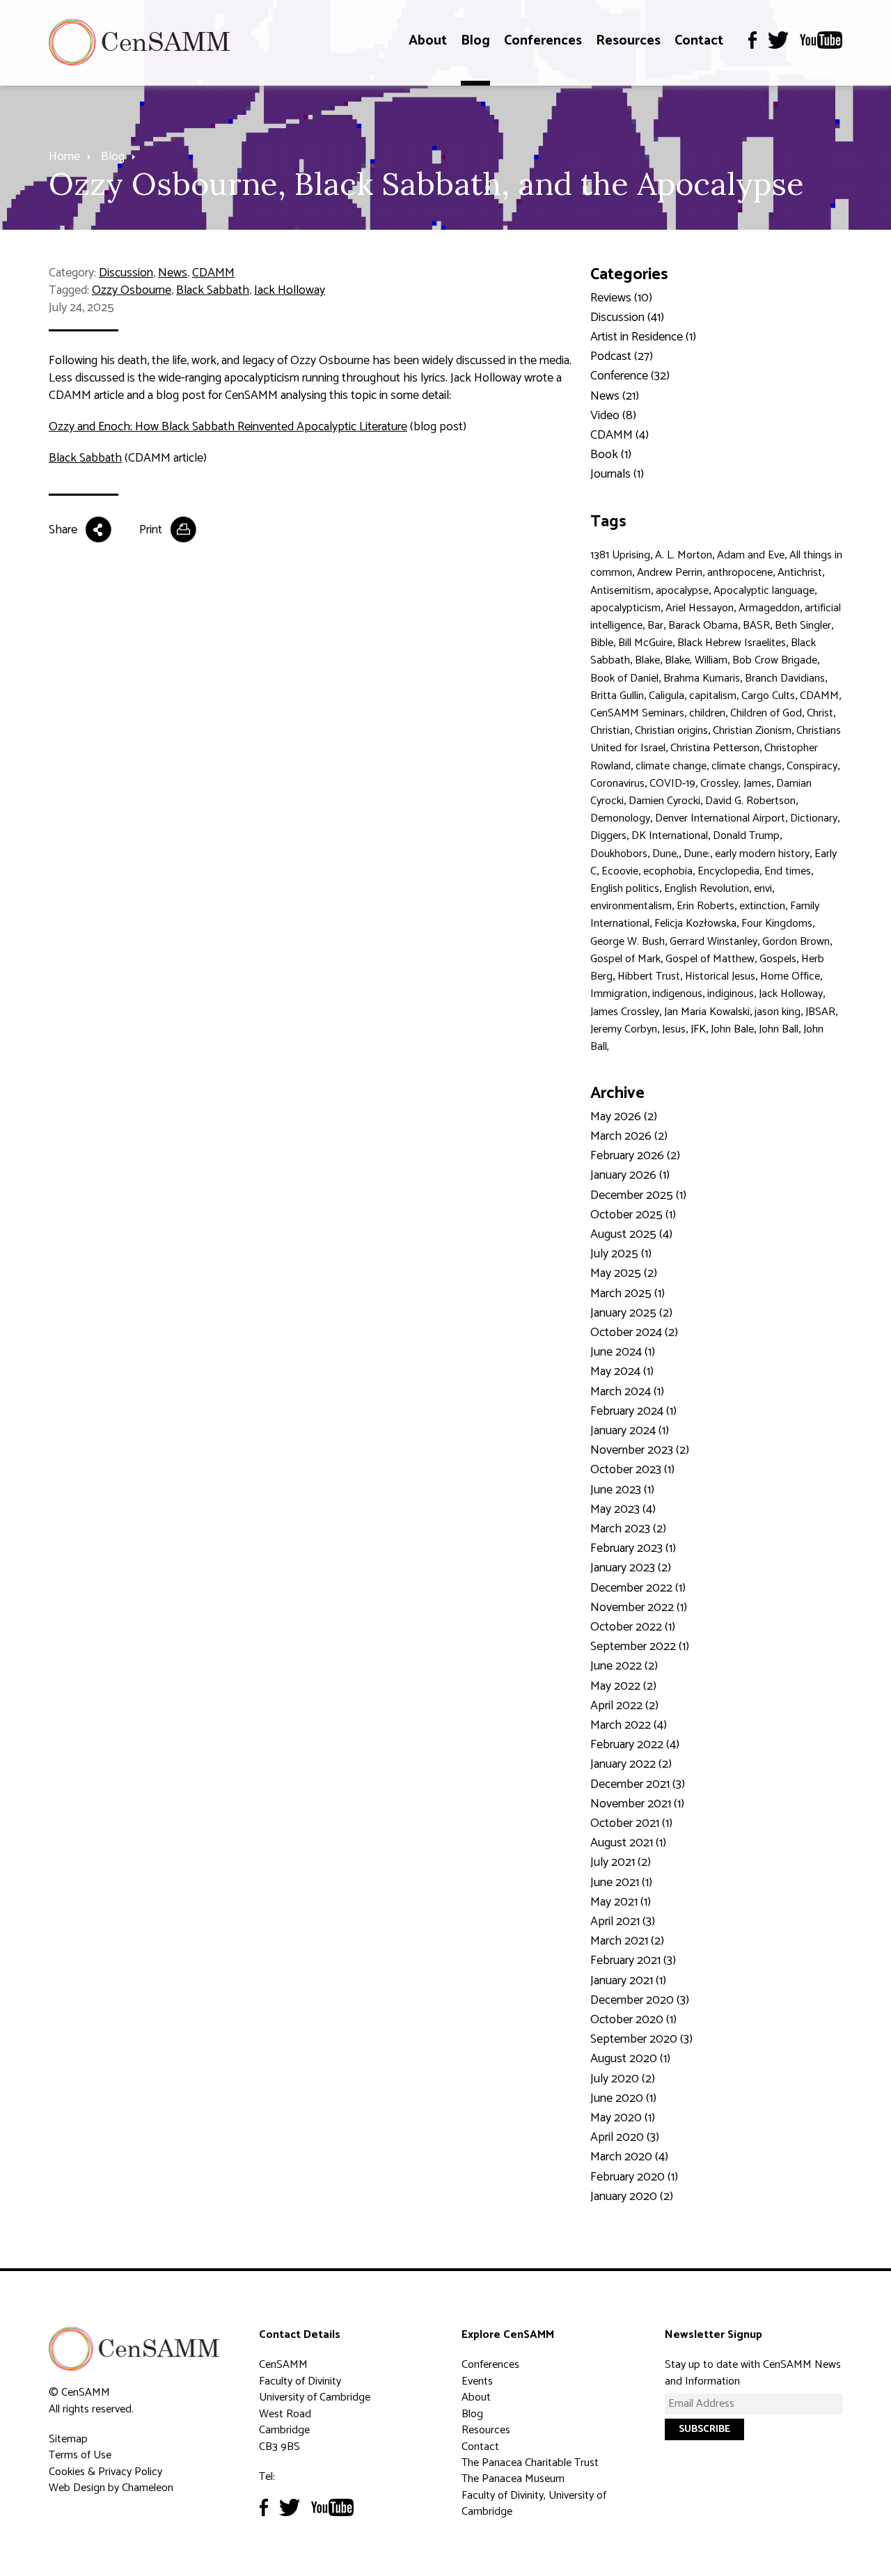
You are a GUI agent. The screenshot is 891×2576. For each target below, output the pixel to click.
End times (788, 871)
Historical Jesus (720, 976)
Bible (602, 643)
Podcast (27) (622, 356)
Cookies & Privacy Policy (105, 2472)
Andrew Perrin (670, 573)
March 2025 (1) (628, 1294)
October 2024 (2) (634, 1333)
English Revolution (707, 889)
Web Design (77, 2488)
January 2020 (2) (632, 2197)
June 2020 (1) (623, 2098)
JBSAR (820, 1012)
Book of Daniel (624, 678)
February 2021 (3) (633, 1961)
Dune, (665, 854)
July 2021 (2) (621, 1862)
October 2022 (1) (633, 1627)
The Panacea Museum (513, 2479)
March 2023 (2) (628, 1529)
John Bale (732, 1029)
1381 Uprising (620, 555)
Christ (820, 713)
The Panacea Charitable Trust (530, 2463)
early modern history (762, 854)
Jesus (674, 1029)
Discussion (126, 273)
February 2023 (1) (633, 1548)
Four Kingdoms (777, 924)
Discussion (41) (627, 317)
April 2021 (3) (623, 1922)
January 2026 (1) (630, 1175)
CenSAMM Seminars (637, 713)
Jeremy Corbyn (624, 1029)
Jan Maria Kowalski (707, 1012)
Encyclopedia (728, 871)
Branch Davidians (785, 678)
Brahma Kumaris (702, 678)
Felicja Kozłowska (695, 924)
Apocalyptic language (764, 591)
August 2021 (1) (628, 1843)
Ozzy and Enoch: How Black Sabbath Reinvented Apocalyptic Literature (228, 427)
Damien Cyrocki (664, 801)
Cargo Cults (768, 696)
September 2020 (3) (641, 2039)
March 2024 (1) (627, 1392)
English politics (625, 889)
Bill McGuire (645, 643)
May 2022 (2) (623, 1686)
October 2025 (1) (633, 1215)
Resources (628, 41)
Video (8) (613, 416)
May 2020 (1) (623, 2118)
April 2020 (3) (625, 2137)
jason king (778, 1012)
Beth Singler (803, 626)
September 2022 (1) (640, 1647)
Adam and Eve (751, 555)
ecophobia (668, 871)
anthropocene (740, 573)
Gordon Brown (796, 942)
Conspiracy (812, 766)
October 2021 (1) (631, 1823)
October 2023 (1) (632, 1470)
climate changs (747, 766)
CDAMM (213, 273)
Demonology (620, 818)
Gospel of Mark (625, 959)
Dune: (697, 854)
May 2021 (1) (621, 1902)
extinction (762, 906)
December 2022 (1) (638, 1588)
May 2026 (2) (624, 1117)
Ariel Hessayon (700, 608)
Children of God (766, 713)
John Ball (779, 1029)
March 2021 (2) (627, 1941)
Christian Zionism (752, 731)
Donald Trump (746, 836)
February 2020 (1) (634, 2177)
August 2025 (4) (631, 1234)
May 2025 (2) (624, 1273)
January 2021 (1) (628, 1981)
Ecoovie (620, 871)
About (428, 41)
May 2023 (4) (623, 1509)
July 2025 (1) (621, 1254)
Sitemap (68, 2439)
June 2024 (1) (623, 1352)
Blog (475, 41)
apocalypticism (625, 608)
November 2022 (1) (639, 1608)
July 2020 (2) (623, 2079)
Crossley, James (736, 784)
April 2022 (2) (624, 1706)
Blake (647, 660)
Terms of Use (80, 2455)
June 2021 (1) (621, 1883)
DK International (670, 836)
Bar (655, 626)
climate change (671, 766)
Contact (699, 41)
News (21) (615, 396)
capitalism (713, 696)
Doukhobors (619, 854)
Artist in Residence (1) (643, 337)
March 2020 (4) (629, 2157)
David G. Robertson (750, 801)
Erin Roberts (705, 906)
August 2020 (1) (630, 2059)
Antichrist (800, 573)
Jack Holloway (290, 290)
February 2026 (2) (635, 1156)
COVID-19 (672, 784)
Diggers (608, 836)
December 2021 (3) (638, 1784)
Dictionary (814, 818)
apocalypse (682, 591)
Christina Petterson (715, 748)
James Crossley (625, 1012)
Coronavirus (617, 784)
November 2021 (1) (637, 1804)
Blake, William (696, 660)
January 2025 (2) (631, 1313)
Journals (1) (617, 474)
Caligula (667, 696)
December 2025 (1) (638, 1195)
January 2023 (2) (631, 1568)
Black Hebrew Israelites (732, 643)
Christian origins (671, 731)
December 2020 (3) (640, 2000)
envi (763, 889)
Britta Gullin (617, 696)
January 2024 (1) (630, 1431)
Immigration (619, 994)
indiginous (731, 994)
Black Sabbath (213, 290)
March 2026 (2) (629, 1136)
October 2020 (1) (633, 2020)
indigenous (677, 994)
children (707, 713)
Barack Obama (703, 626)
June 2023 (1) (622, 1490)
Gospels (778, 959)
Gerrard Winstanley (713, 942)
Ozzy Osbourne (132, 290)
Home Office (790, 976)
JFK (698, 1029)
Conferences (543, 41)
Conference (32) (630, 376)
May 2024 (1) (622, 1372)
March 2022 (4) (629, 1725)
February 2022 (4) (635, 1745)
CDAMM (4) (620, 435)
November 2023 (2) (640, 1450)
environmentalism (631, 906)
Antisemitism (621, 591)
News (173, 273)
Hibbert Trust (649, 976)
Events (477, 2381)
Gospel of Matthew (710, 959)
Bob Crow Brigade (775, 660)
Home (64, 157)
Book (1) (611, 455)
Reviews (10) (621, 298)
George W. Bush (628, 942)
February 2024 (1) (633, 1411)
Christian (610, 731)
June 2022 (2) (624, 1666)
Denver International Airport (720, 818)
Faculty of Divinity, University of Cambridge (534, 2504)
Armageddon (769, 608)
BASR (756, 626)
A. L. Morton (684, 555)
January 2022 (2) (631, 1764)
